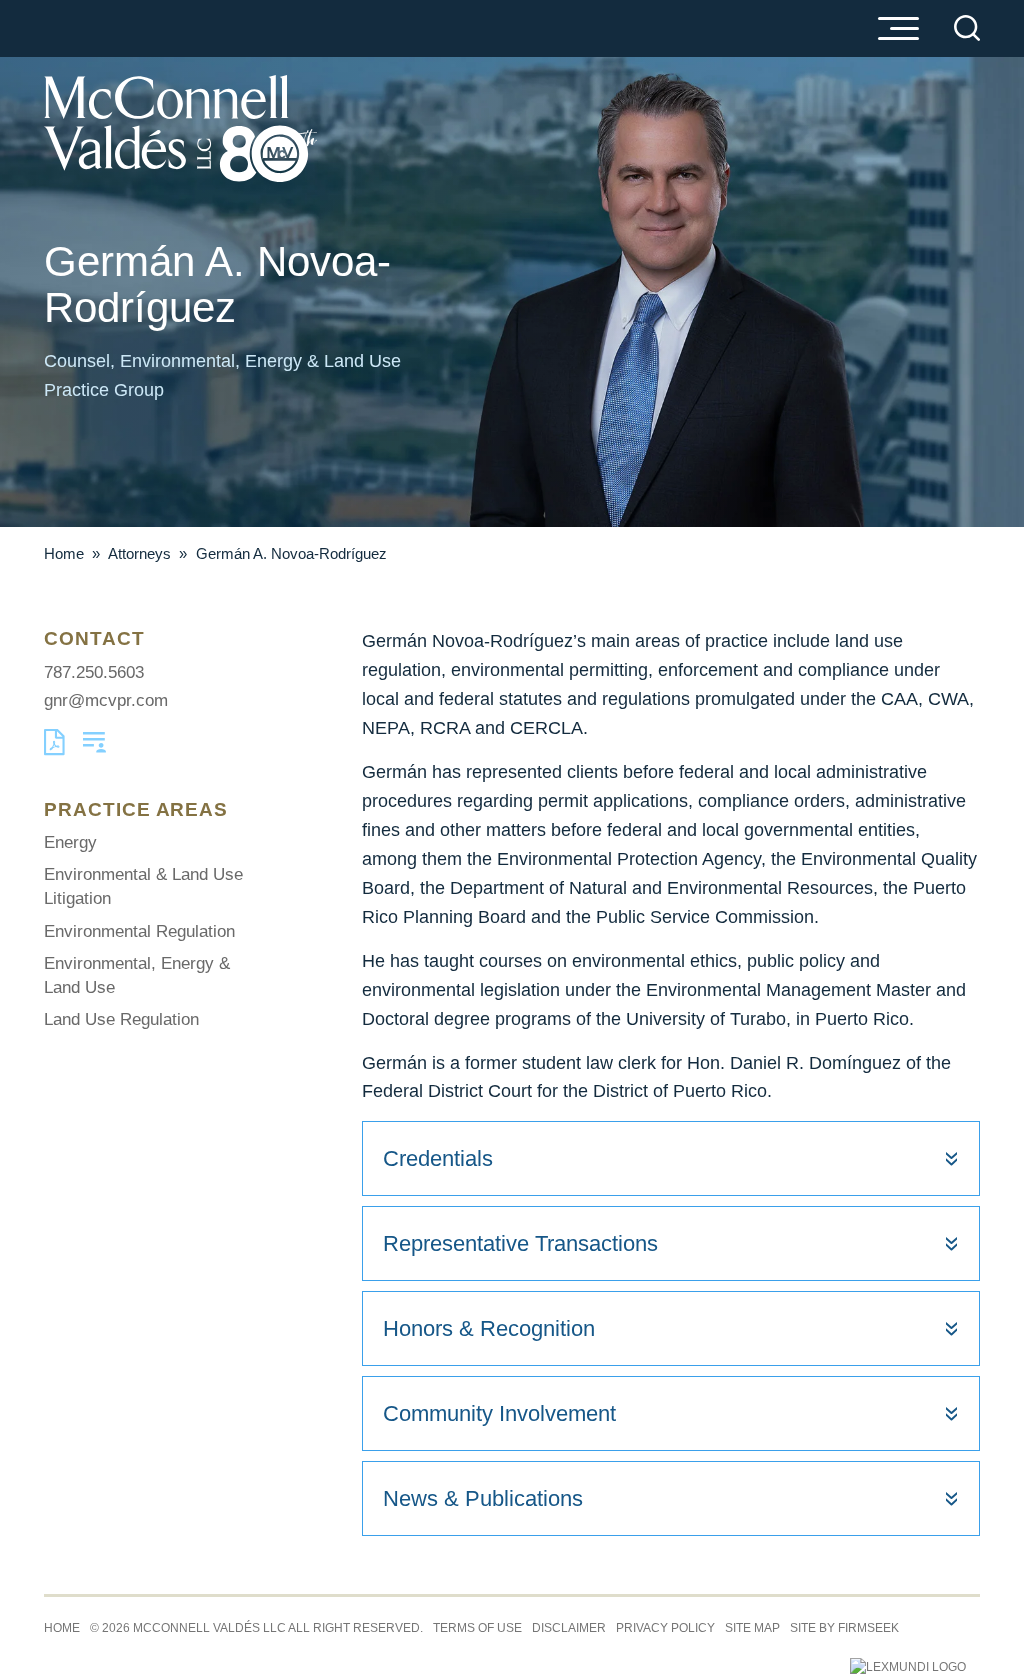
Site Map (752, 1628)
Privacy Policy (665, 1628)
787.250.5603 (94, 672)
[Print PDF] (54, 750)
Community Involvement (499, 1413)
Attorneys (139, 553)
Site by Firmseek (844, 1628)
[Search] (967, 28)
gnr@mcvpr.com (106, 700)
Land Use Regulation (121, 1019)
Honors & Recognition (489, 1328)
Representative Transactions (520, 1243)
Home (64, 553)
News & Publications (483, 1498)
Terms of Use (477, 1628)
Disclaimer (569, 1628)
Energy (70, 842)
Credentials (438, 1158)
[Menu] (898, 30)
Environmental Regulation (139, 931)
